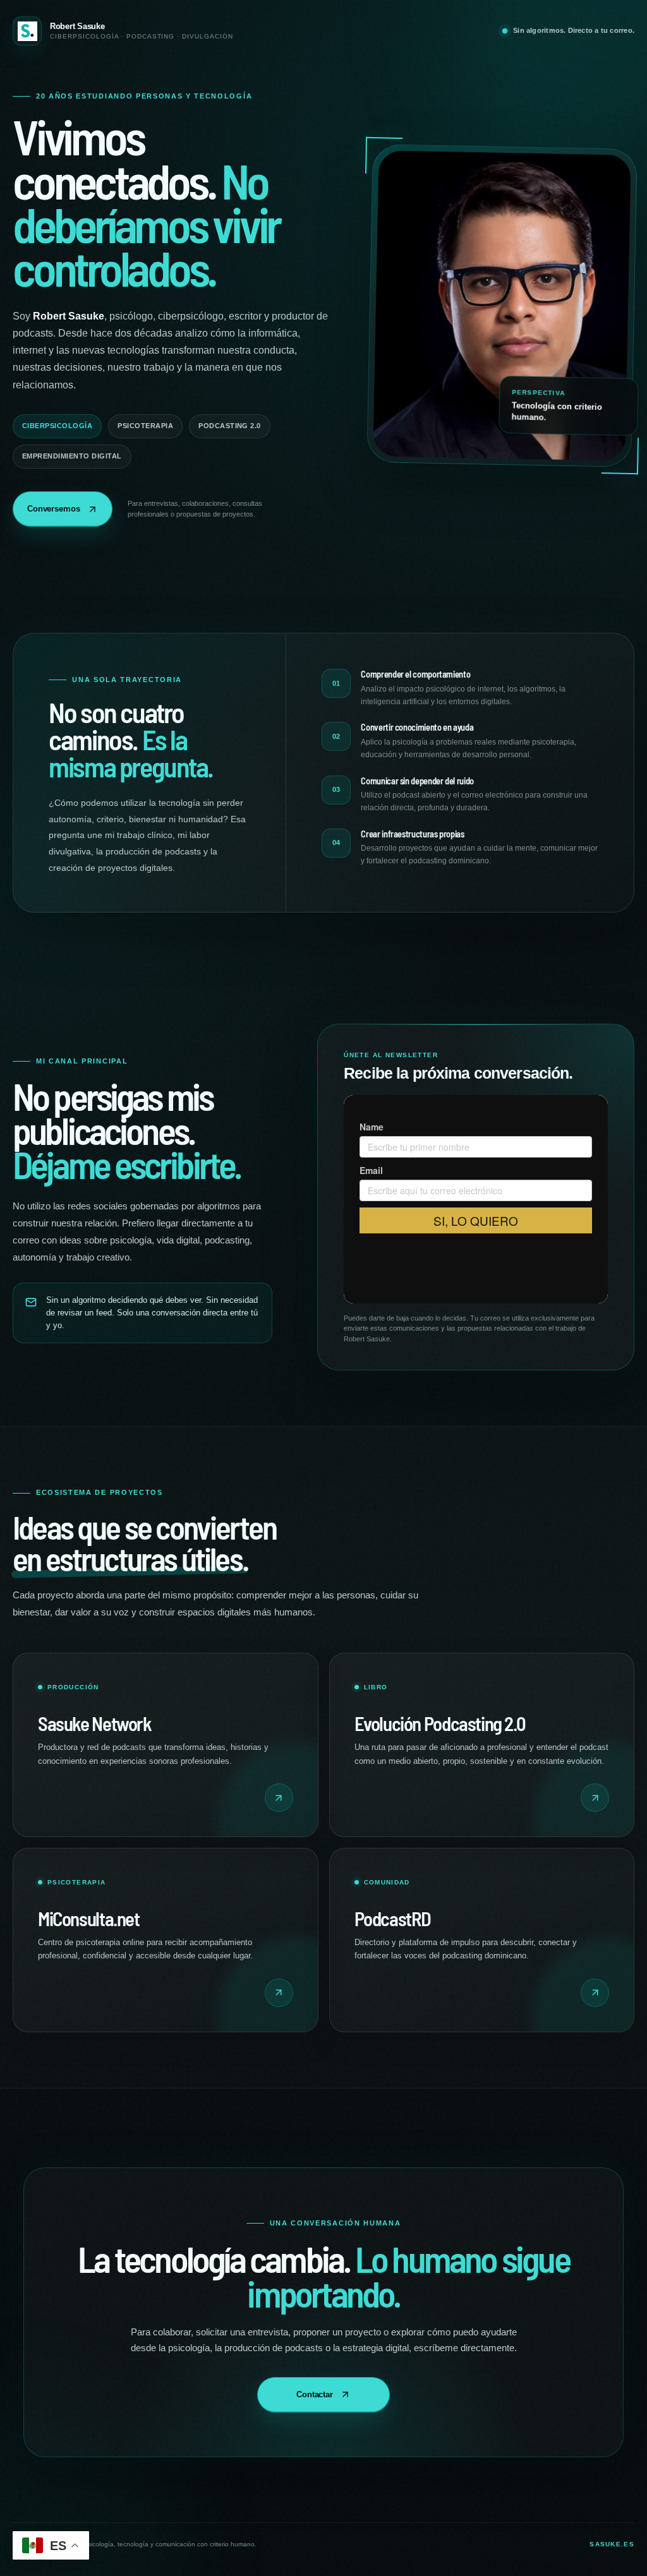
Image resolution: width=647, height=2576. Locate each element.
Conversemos (54, 509)
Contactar (315, 2394)
